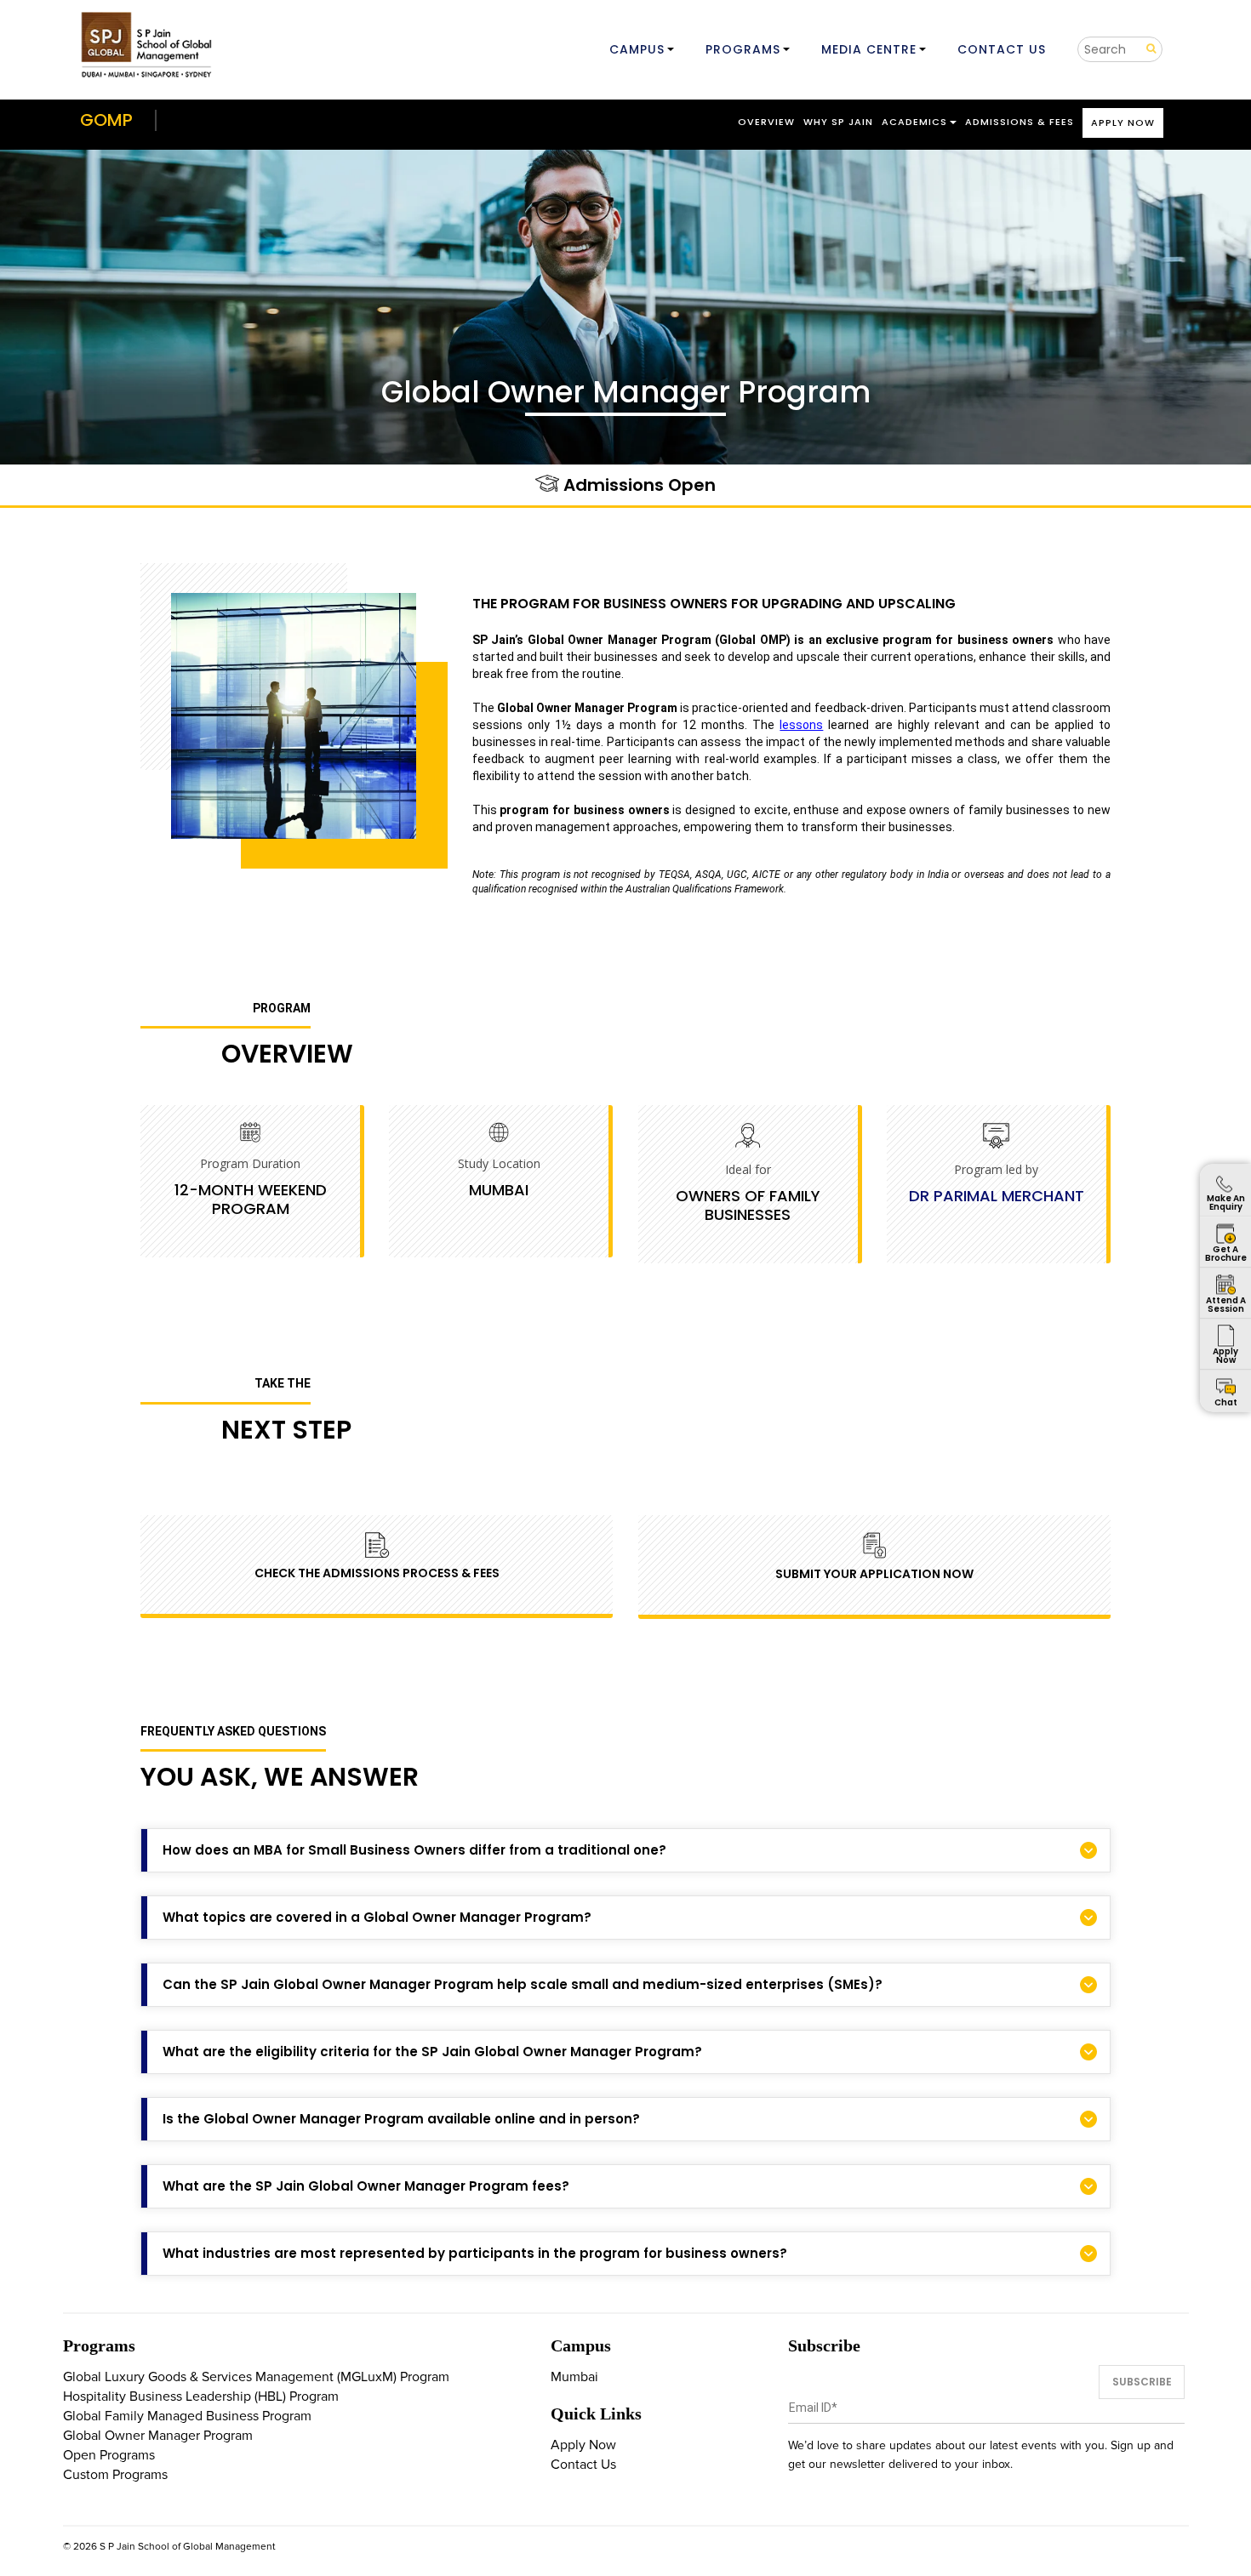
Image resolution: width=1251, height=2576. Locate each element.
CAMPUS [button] (637, 49)
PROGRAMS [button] (743, 49)
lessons (801, 725)
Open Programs (109, 2455)
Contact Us (583, 2465)
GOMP (106, 120)
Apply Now (1123, 123)
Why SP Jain (838, 122)
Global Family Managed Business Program (187, 2416)
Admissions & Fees (1020, 122)
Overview (766, 122)
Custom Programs (115, 2475)
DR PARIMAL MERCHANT (997, 1196)
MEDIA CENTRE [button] (869, 49)
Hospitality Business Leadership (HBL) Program (201, 2396)
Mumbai (574, 2377)
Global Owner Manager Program (158, 2436)
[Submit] (1145, 49)
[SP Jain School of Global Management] (148, 45)
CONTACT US (1002, 49)
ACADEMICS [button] (914, 122)
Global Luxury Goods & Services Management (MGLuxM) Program (256, 2377)
